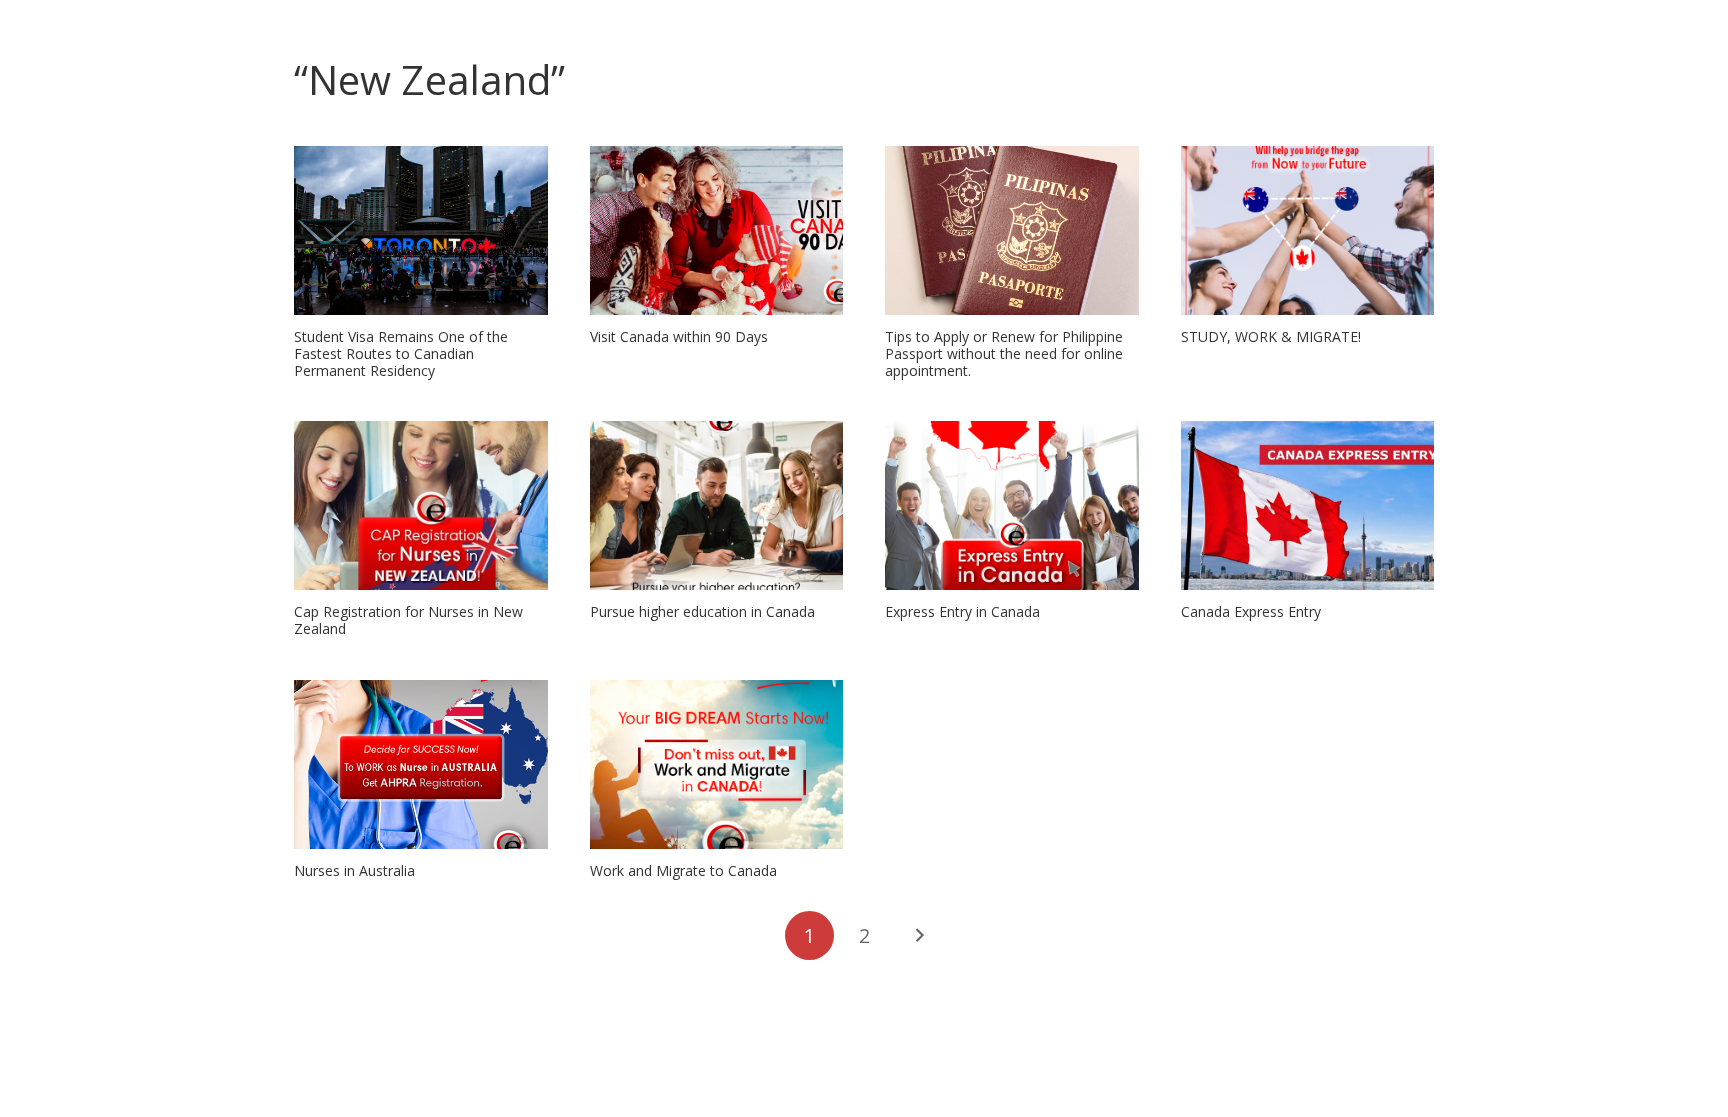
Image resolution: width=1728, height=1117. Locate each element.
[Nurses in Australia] (421, 764)
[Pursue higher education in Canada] (717, 505)
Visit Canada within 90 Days (679, 336)
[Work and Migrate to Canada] (717, 764)
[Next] (918, 935)
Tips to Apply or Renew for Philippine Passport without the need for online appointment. (1004, 353)
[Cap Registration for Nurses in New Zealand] (421, 505)
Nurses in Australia (354, 870)
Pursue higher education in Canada (702, 611)
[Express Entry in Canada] (1012, 505)
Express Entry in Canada (962, 611)
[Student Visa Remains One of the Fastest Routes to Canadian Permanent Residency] (421, 230)
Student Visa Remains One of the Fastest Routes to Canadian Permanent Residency (401, 353)
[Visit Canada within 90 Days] (717, 230)
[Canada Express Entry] (1308, 505)
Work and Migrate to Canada (683, 870)
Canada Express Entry (1251, 611)
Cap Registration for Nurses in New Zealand (408, 620)
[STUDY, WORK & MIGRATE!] (1308, 230)
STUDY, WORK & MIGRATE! (1271, 336)
